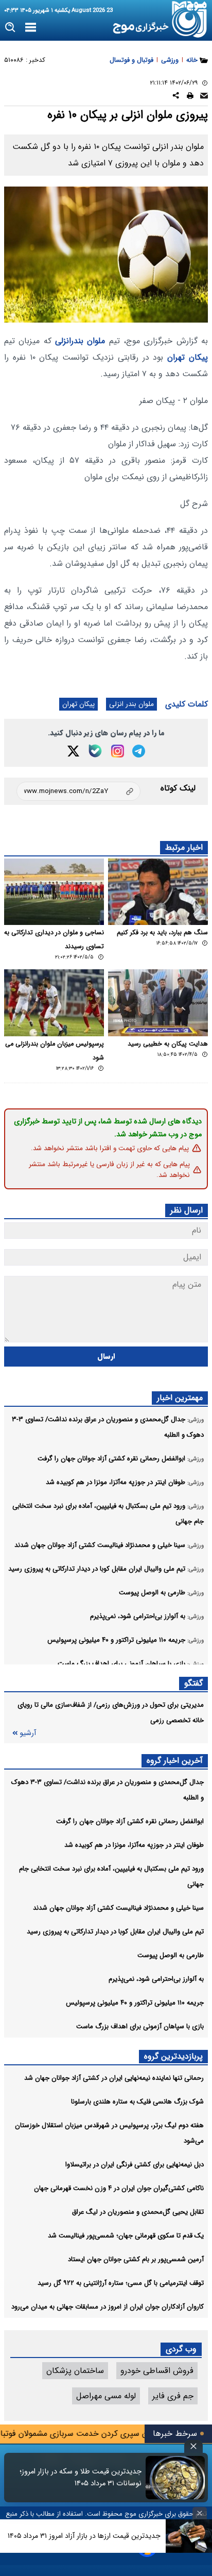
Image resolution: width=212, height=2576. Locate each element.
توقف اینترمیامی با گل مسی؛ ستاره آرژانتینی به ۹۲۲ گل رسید (121, 2283)
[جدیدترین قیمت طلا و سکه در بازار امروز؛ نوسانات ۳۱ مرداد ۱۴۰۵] (175, 2478)
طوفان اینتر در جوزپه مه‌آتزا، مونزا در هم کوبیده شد (134, 1845)
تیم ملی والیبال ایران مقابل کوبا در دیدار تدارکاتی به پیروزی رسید (115, 1932)
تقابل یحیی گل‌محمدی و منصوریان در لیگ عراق (138, 2212)
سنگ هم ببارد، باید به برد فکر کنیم (162, 933)
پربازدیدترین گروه (173, 2056)
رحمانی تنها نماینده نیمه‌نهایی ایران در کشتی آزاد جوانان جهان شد (114, 2078)
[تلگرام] (139, 751)
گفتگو (193, 1683)
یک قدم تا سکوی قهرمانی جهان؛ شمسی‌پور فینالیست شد (126, 2236)
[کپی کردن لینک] (78, 791)
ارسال (106, 1357)
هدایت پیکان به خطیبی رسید (168, 1044)
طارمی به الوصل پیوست (171, 1955)
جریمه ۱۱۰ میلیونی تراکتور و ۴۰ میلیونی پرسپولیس (135, 2003)
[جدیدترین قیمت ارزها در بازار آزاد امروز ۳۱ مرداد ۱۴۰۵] (189, 2536)
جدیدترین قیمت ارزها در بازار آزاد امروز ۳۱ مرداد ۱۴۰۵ (84, 2536)
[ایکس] (73, 751)
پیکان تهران (188, 357)
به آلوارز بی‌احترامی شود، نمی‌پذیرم (156, 1979)
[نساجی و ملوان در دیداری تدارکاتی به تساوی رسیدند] (54, 892)
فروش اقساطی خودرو (157, 2371)
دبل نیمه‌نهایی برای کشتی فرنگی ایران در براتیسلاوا (135, 2165)
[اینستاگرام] (118, 751)
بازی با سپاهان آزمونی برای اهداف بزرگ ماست (140, 2026)
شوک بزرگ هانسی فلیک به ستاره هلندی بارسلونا (137, 2102)
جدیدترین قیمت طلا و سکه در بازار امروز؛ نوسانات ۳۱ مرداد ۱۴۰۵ (81, 2478)
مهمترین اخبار (180, 1398)
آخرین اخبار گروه (175, 1761)
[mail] (204, 97)
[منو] (31, 28)
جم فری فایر (173, 2396)
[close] (193, 2446)
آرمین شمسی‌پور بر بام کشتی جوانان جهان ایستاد (136, 2259)
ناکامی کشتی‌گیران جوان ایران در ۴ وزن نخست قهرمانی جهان (119, 2188)
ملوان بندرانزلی (80, 341)
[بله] (95, 751)
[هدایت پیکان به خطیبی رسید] (158, 1003)
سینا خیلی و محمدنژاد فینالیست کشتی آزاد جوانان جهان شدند (118, 1908)
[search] (11, 28)
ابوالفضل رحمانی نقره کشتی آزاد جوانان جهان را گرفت (130, 1821)
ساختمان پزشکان (75, 2371)
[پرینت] (190, 97)
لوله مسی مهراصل (106, 2396)
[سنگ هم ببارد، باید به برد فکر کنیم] (158, 892)
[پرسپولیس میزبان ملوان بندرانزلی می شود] (54, 1003)
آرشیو (28, 1733)
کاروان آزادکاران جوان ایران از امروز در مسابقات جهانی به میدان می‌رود (108, 2307)
